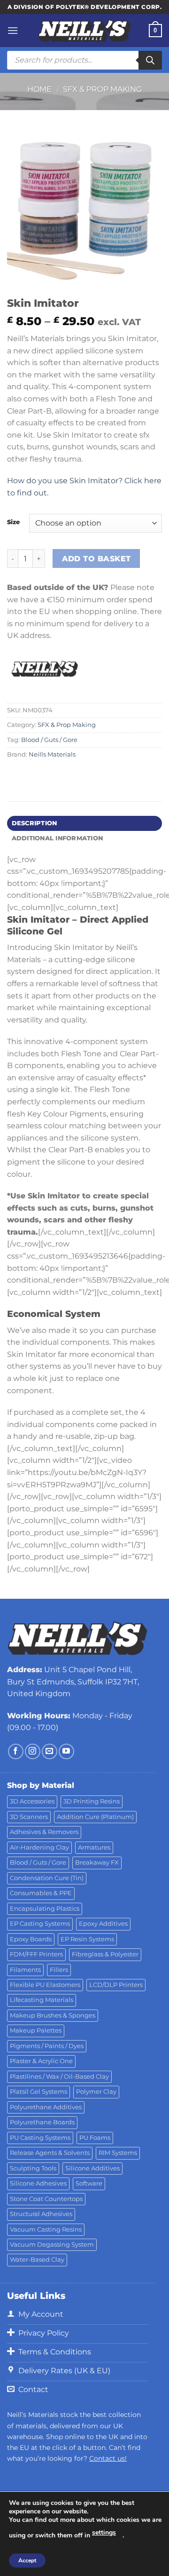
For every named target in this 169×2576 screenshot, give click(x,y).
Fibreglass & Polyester (105, 1954)
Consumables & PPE (41, 1893)
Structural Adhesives (41, 2214)
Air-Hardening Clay (39, 1847)
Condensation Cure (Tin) (47, 1878)
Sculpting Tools (33, 2168)
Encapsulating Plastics (45, 1909)
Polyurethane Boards (42, 2122)
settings (104, 2532)
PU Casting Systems (40, 2138)
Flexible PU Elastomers (45, 1985)
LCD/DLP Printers (116, 1985)
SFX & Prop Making (102, 89)
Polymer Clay (96, 2092)
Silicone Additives (92, 2168)
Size (13, 522)
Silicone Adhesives (38, 2183)
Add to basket (96, 559)
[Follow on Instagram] (33, 1751)
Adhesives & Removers (44, 1832)
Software (89, 2183)
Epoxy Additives (103, 1924)
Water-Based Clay (37, 2260)
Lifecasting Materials (42, 2000)
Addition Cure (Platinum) (95, 1817)
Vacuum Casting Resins (46, 2229)
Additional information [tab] (58, 838)
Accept (27, 2560)
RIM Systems (118, 2153)
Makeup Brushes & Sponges (53, 2015)
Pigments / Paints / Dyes (47, 2046)
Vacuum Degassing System (52, 2245)
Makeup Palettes (36, 2030)
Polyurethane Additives (46, 2107)
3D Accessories (32, 1801)
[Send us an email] (50, 1751)
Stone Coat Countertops (46, 2199)
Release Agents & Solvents (50, 2153)
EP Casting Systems (40, 1924)
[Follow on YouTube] (66, 1751)
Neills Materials (52, 754)
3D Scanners (29, 1817)
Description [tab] (35, 823)
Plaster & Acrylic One (41, 2061)
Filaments (25, 1970)
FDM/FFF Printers (36, 1954)
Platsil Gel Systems (38, 2092)
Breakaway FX (97, 1862)
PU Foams (95, 2138)
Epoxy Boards (31, 1939)
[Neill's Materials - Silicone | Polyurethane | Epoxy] (84, 31)
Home (39, 89)
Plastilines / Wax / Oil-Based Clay (59, 2077)
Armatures (94, 1847)
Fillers (59, 1970)
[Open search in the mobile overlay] (84, 60)
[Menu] (13, 30)
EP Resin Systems (87, 1939)
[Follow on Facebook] (16, 1751)
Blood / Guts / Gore (49, 740)
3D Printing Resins (92, 1801)
